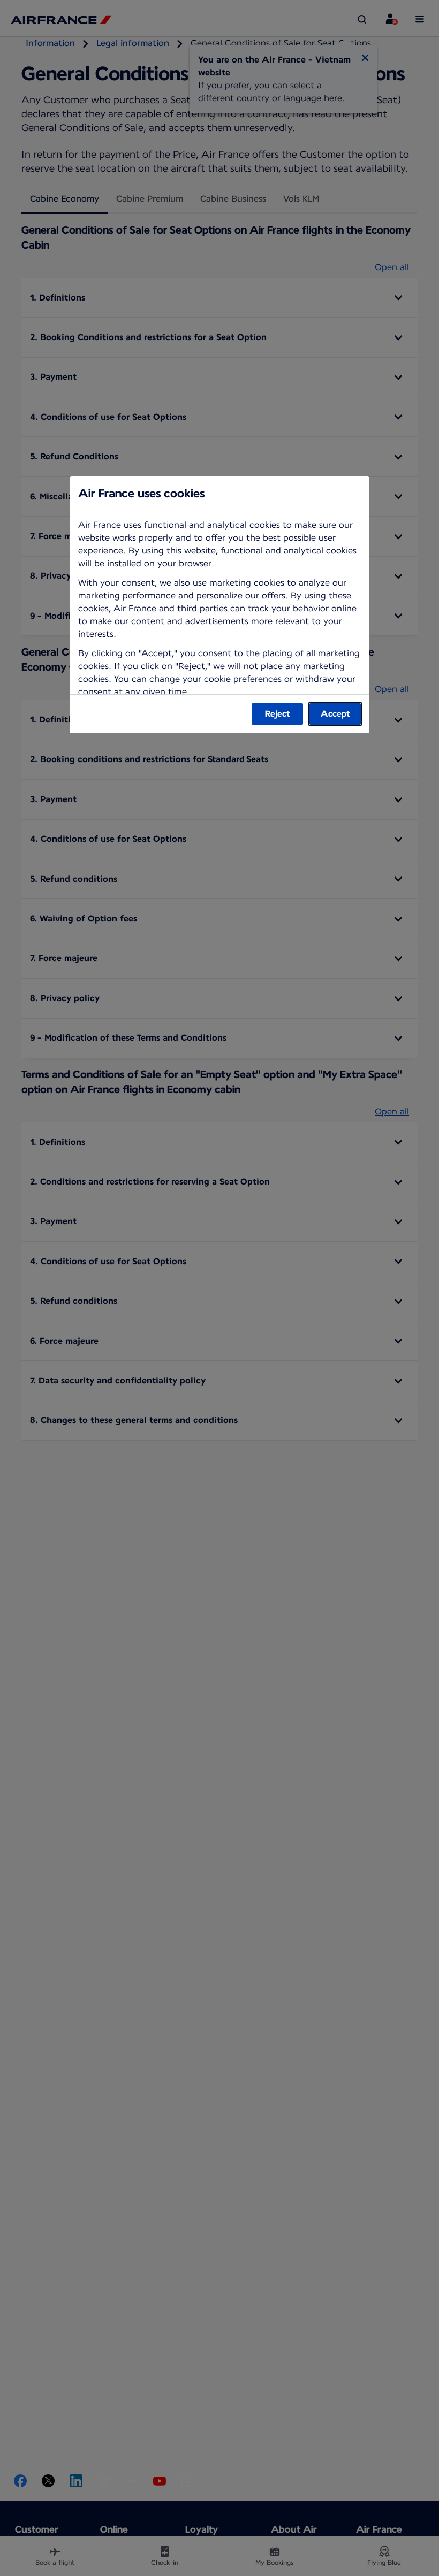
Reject (278, 714)
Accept (335, 714)
